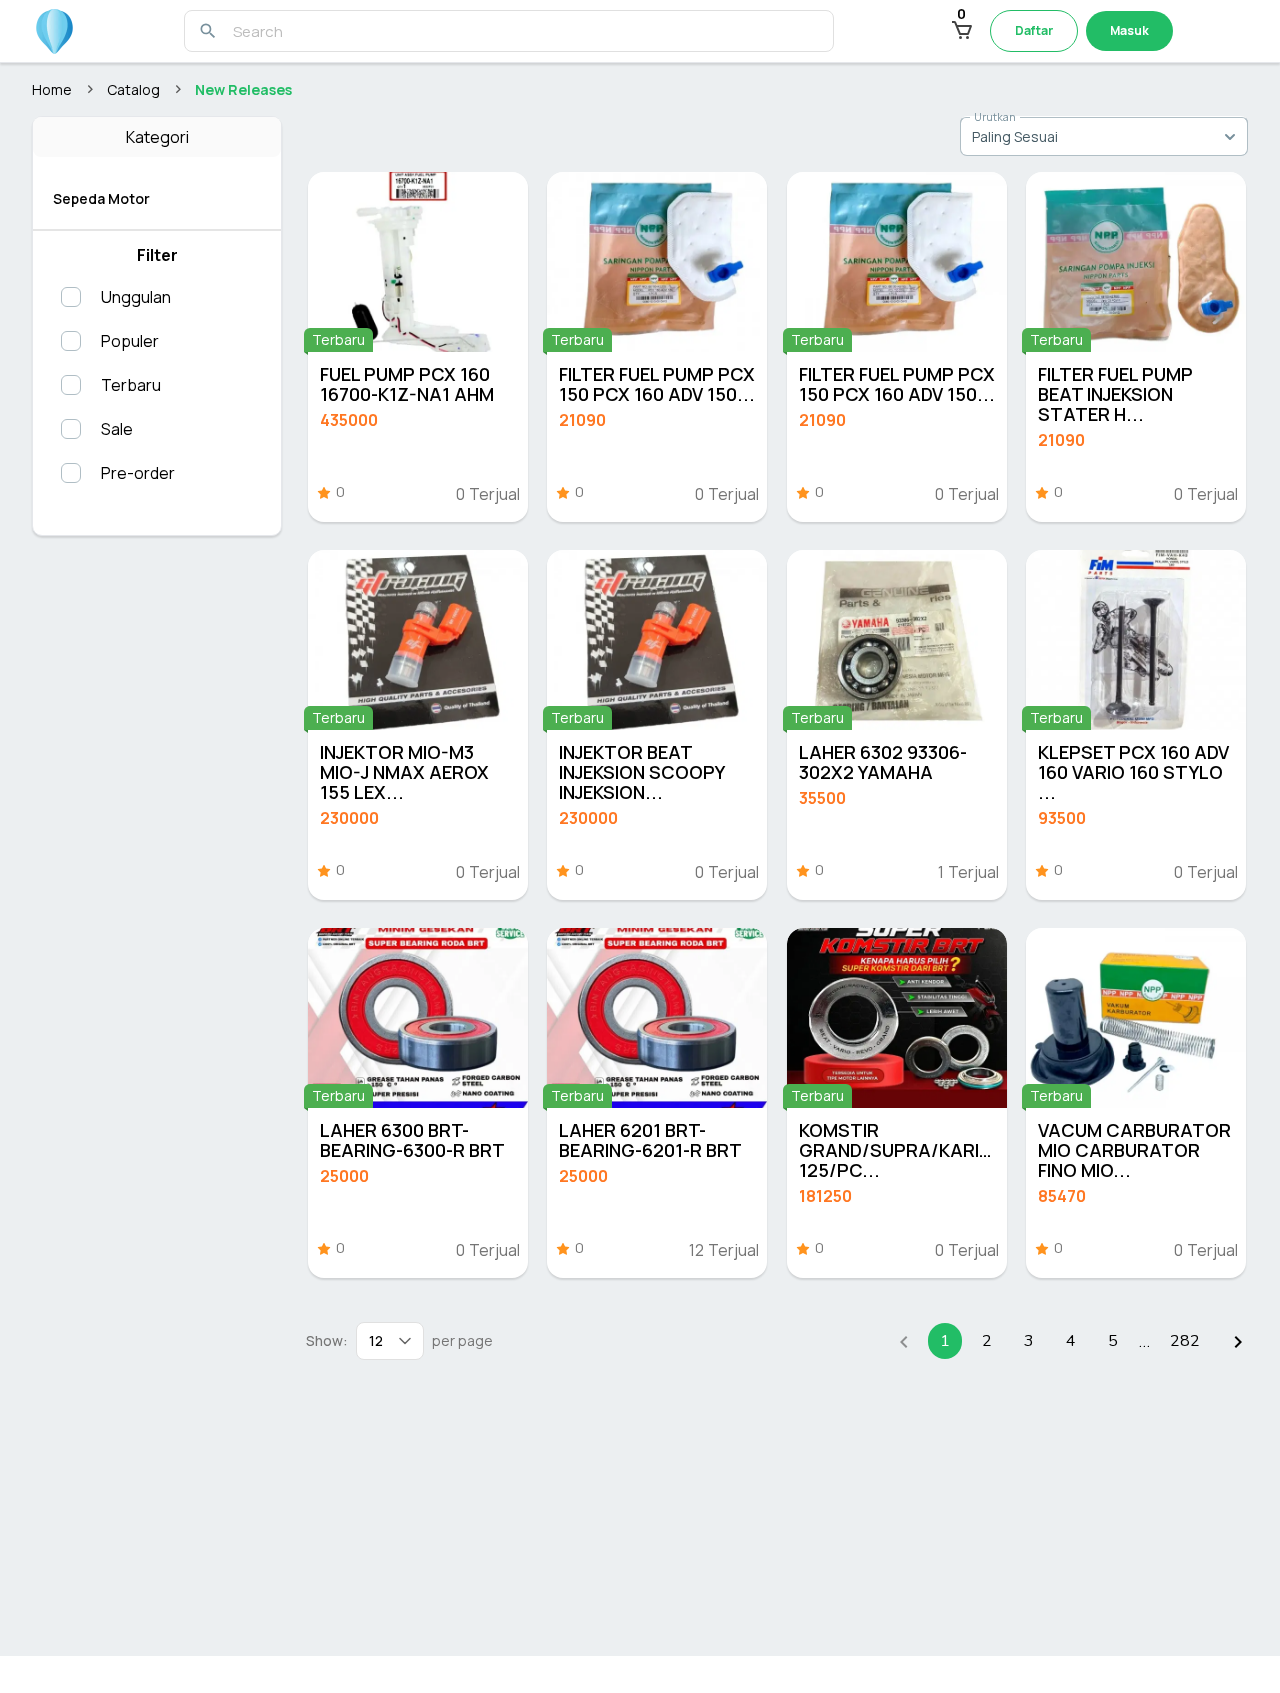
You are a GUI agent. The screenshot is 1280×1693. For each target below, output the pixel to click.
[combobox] (1104, 136)
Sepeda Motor (101, 198)
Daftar (1034, 30)
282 (1185, 1341)
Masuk (1129, 30)
